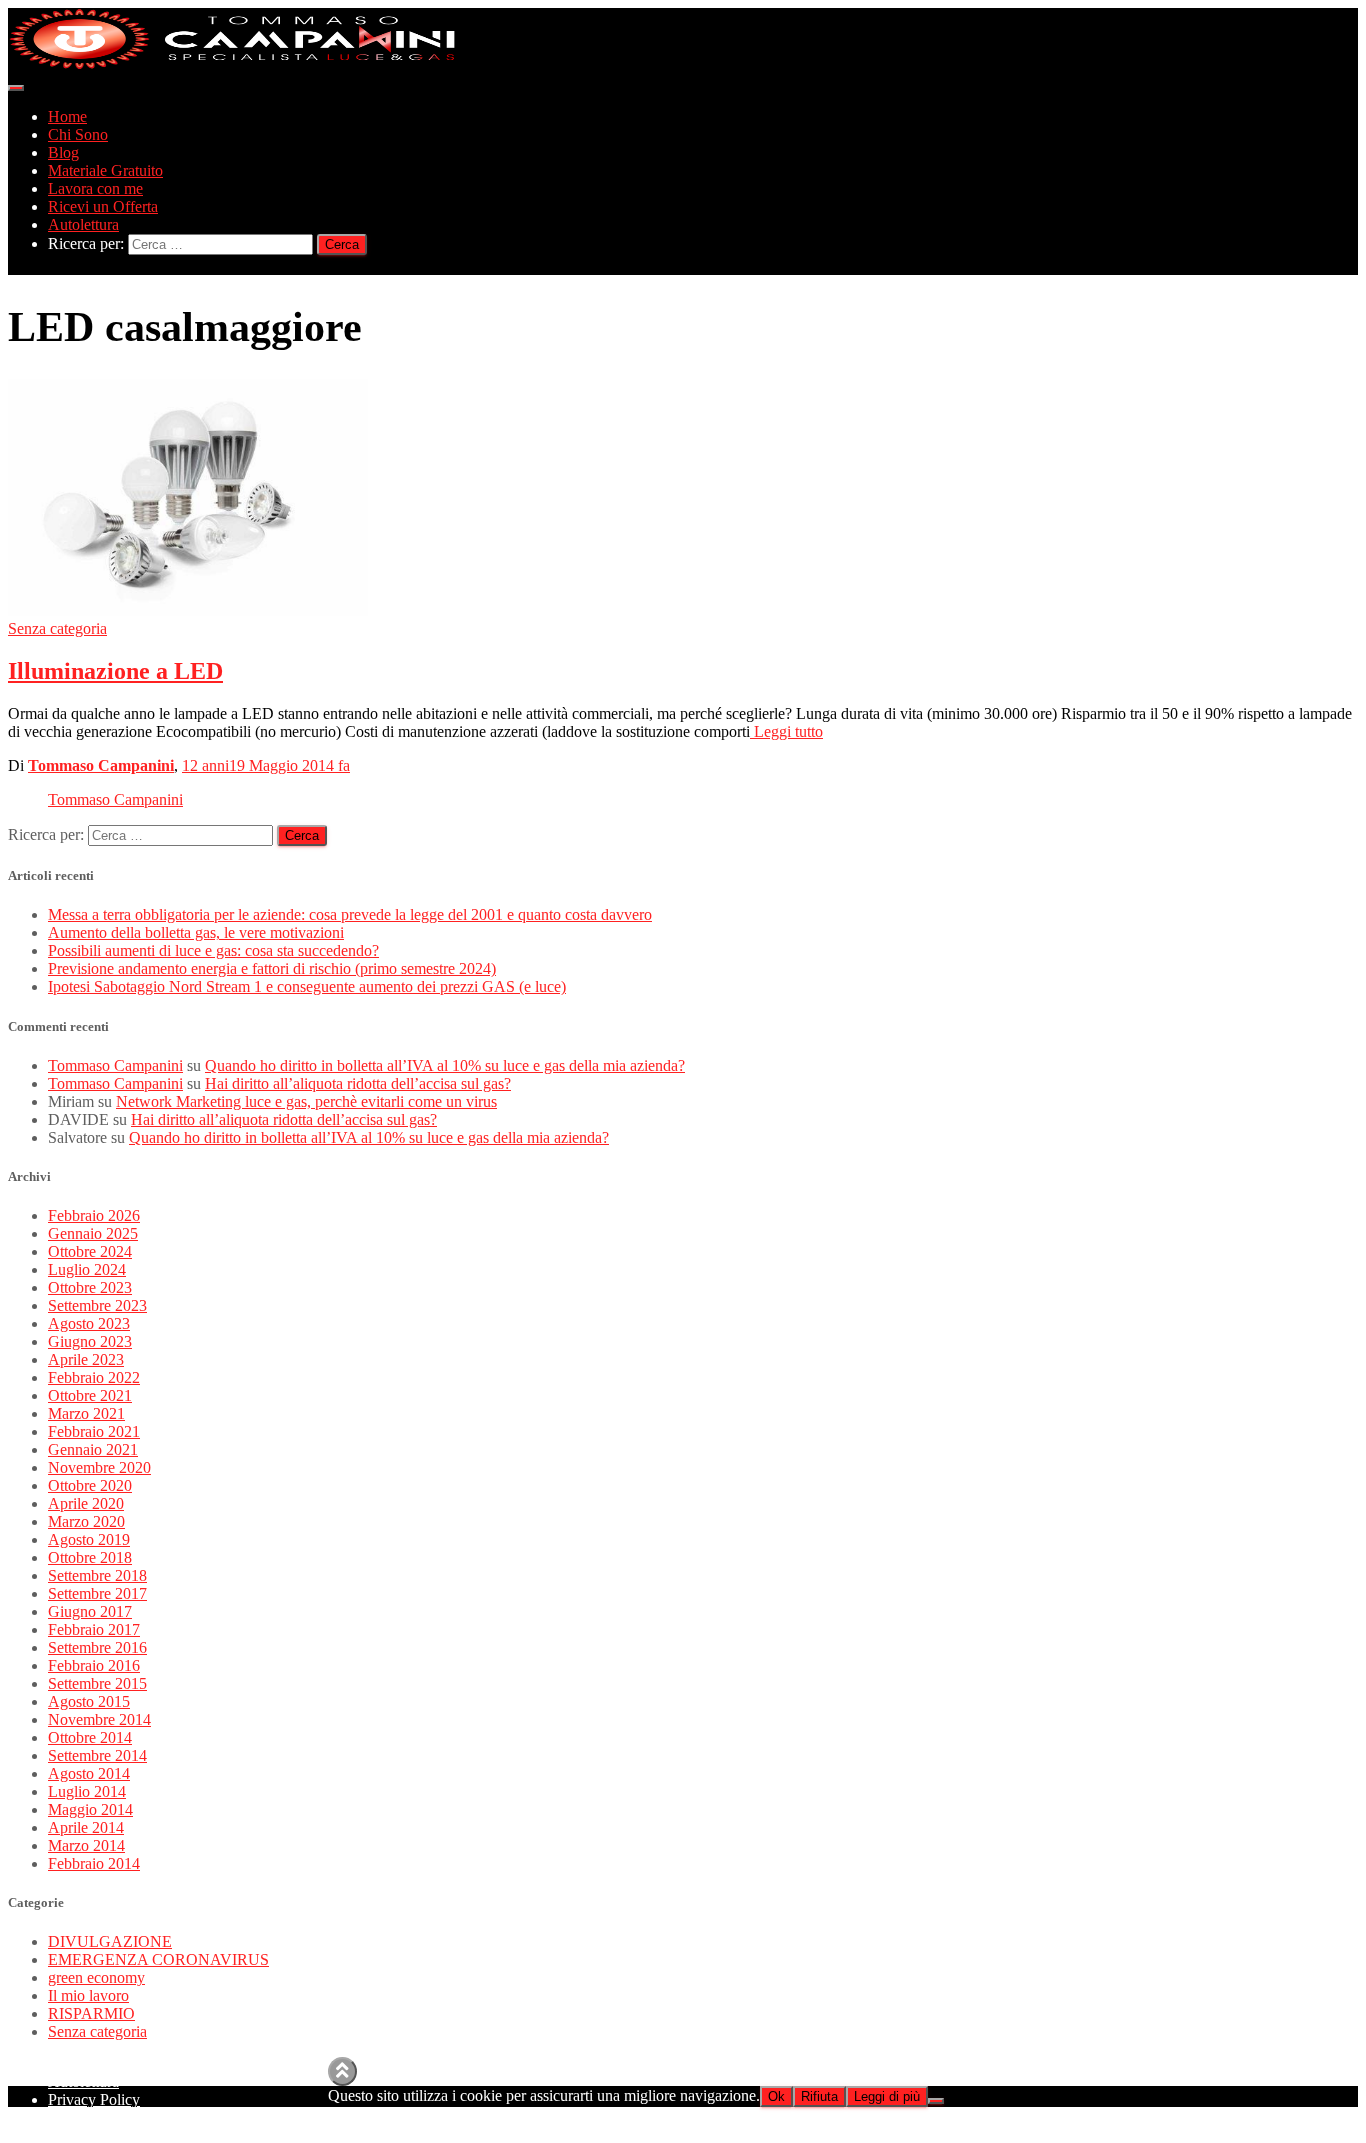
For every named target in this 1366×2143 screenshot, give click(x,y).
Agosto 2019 (89, 1539)
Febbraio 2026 (94, 1215)
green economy (96, 1977)
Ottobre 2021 (90, 1395)
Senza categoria (57, 628)
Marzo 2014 (86, 1845)
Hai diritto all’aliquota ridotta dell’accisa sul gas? (358, 1083)
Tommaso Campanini (115, 799)
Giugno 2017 (90, 1611)
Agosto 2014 (89, 1773)
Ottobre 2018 (90, 1557)
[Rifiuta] (936, 2101)
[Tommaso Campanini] (233, 64)
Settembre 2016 (97, 1647)
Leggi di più (887, 2096)
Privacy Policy (94, 2099)
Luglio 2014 (87, 1791)
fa (266, 765)
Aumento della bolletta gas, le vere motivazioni (196, 932)
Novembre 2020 (99, 1467)
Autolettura (83, 224)
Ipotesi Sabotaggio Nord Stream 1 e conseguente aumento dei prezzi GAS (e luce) (307, 986)
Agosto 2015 (89, 1701)
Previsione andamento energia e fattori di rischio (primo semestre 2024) (272, 968)
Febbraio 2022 (94, 1377)
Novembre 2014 (99, 1719)
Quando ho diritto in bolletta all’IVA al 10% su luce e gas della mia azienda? (445, 1065)
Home (67, 116)
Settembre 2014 (97, 1755)
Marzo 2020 (86, 1521)
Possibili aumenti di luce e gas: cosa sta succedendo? (213, 950)
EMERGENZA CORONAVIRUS (158, 1959)
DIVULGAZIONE (110, 1941)
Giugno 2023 (90, 1341)
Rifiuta (819, 2096)
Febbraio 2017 (94, 1629)
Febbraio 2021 (94, 1431)
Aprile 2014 (86, 1827)
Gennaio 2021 (93, 1449)
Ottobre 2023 (90, 1287)
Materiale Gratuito (105, 170)
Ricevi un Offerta (103, 206)
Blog (63, 152)
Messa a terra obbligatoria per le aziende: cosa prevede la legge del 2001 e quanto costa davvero (350, 914)
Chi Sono (78, 134)
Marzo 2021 (86, 1413)
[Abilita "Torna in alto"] (342, 2071)
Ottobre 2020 (90, 1485)
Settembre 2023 (97, 1305)
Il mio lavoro (88, 1995)
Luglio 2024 (87, 1269)
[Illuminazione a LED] (188, 610)
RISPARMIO (91, 2013)
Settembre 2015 (97, 1683)
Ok (776, 2096)
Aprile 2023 (86, 1359)
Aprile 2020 (86, 1503)
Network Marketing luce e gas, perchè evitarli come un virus (306, 1101)
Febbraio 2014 (94, 1863)
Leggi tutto (786, 731)
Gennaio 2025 (93, 1233)
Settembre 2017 (97, 1593)
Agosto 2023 (89, 1323)
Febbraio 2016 (94, 1665)
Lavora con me (95, 188)
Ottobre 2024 (90, 1251)
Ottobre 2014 (90, 1737)
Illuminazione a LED (115, 671)
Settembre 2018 (97, 1575)
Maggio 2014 (90, 1809)
